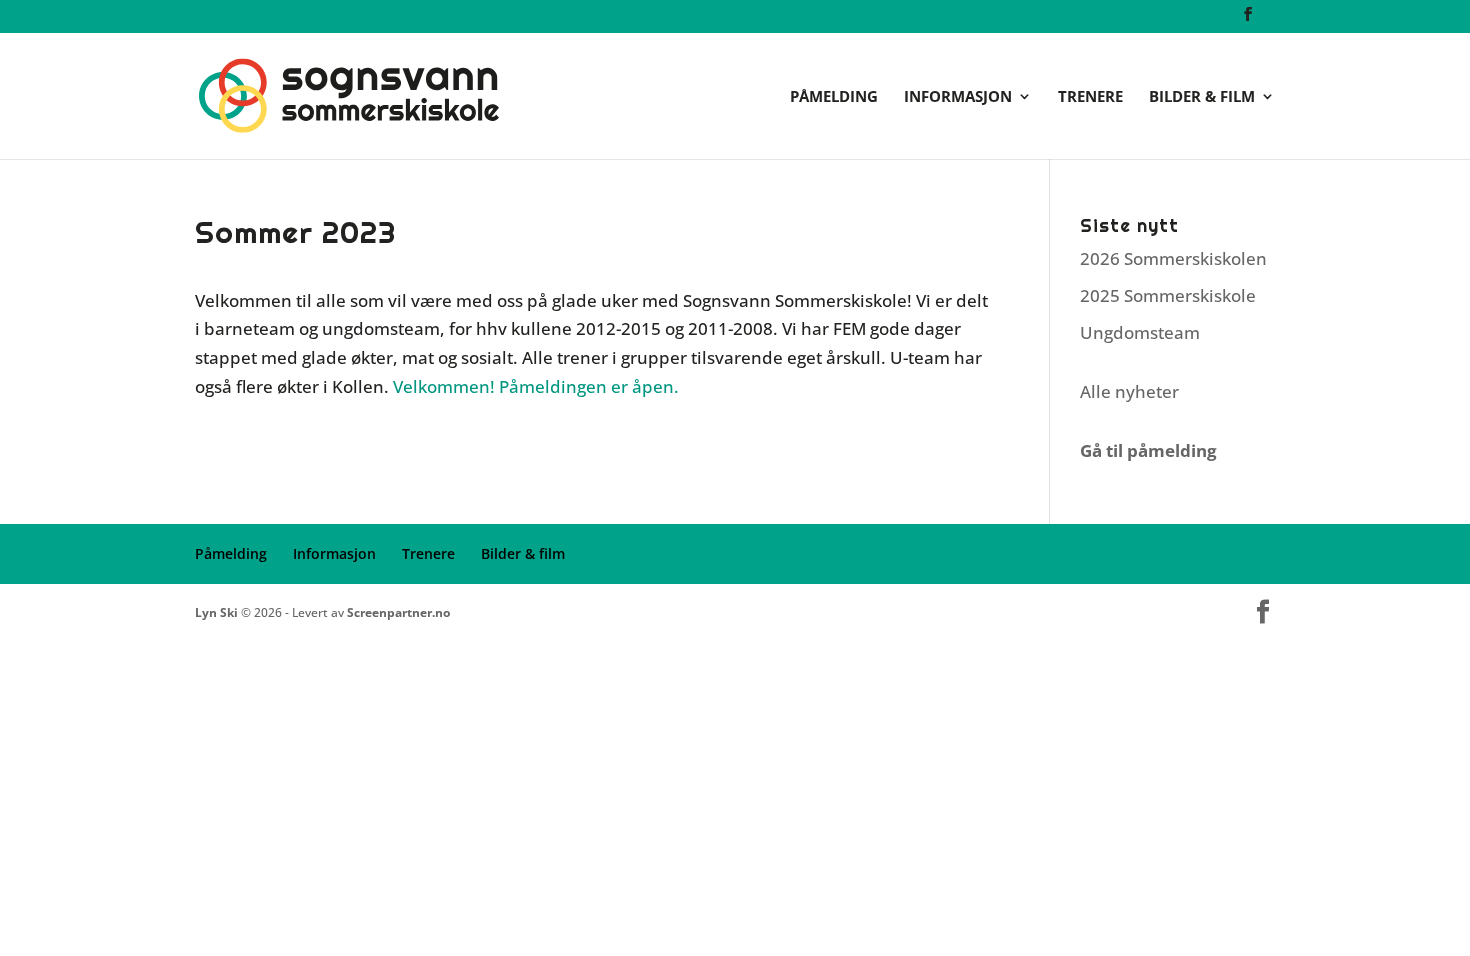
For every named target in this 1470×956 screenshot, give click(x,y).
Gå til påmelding (1148, 450)
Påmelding (834, 97)
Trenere (1090, 97)
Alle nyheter (1129, 391)
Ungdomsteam (1140, 332)
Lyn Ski (216, 612)
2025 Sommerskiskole (1168, 295)
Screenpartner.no (398, 612)
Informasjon (958, 97)
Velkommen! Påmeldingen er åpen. (536, 386)
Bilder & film (1202, 97)
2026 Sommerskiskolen (1173, 258)
